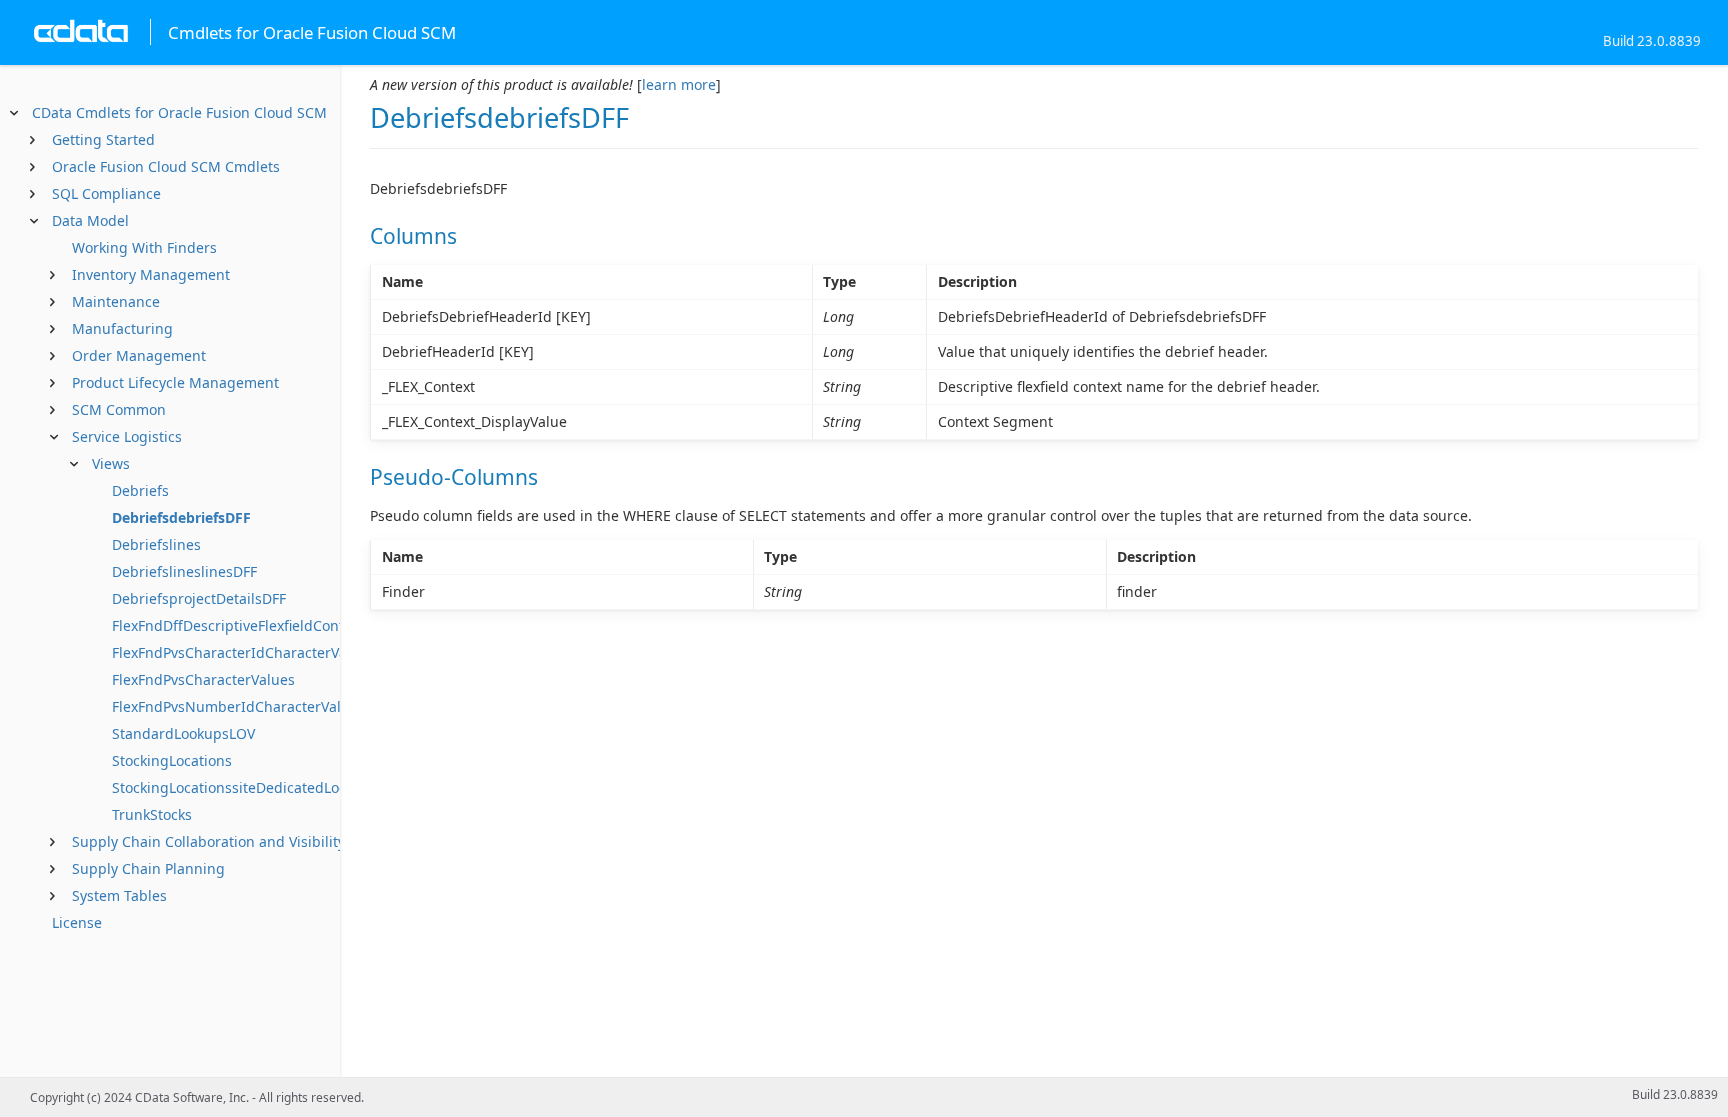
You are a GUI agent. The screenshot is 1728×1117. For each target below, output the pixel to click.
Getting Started (103, 139)
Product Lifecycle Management (175, 382)
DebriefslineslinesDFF (184, 571)
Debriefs (140, 490)
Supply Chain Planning (148, 868)
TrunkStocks (152, 814)
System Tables (119, 895)
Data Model (90, 220)
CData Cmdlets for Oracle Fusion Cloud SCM (179, 112)
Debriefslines (156, 544)
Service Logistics (127, 436)
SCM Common (119, 409)
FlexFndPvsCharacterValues (203, 679)
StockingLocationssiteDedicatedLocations (249, 787)
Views (111, 463)
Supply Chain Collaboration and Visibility (208, 841)
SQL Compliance (106, 193)
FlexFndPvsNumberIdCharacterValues (238, 706)
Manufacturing (122, 328)
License (77, 922)
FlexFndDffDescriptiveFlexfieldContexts (241, 625)
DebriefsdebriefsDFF (181, 517)
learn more (679, 84)
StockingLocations (172, 760)
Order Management (139, 355)
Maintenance (116, 301)
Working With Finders (144, 247)
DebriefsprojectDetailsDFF (199, 598)
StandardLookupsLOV (183, 733)
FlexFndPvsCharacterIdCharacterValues (243, 652)
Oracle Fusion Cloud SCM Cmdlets (166, 166)
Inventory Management (151, 274)
